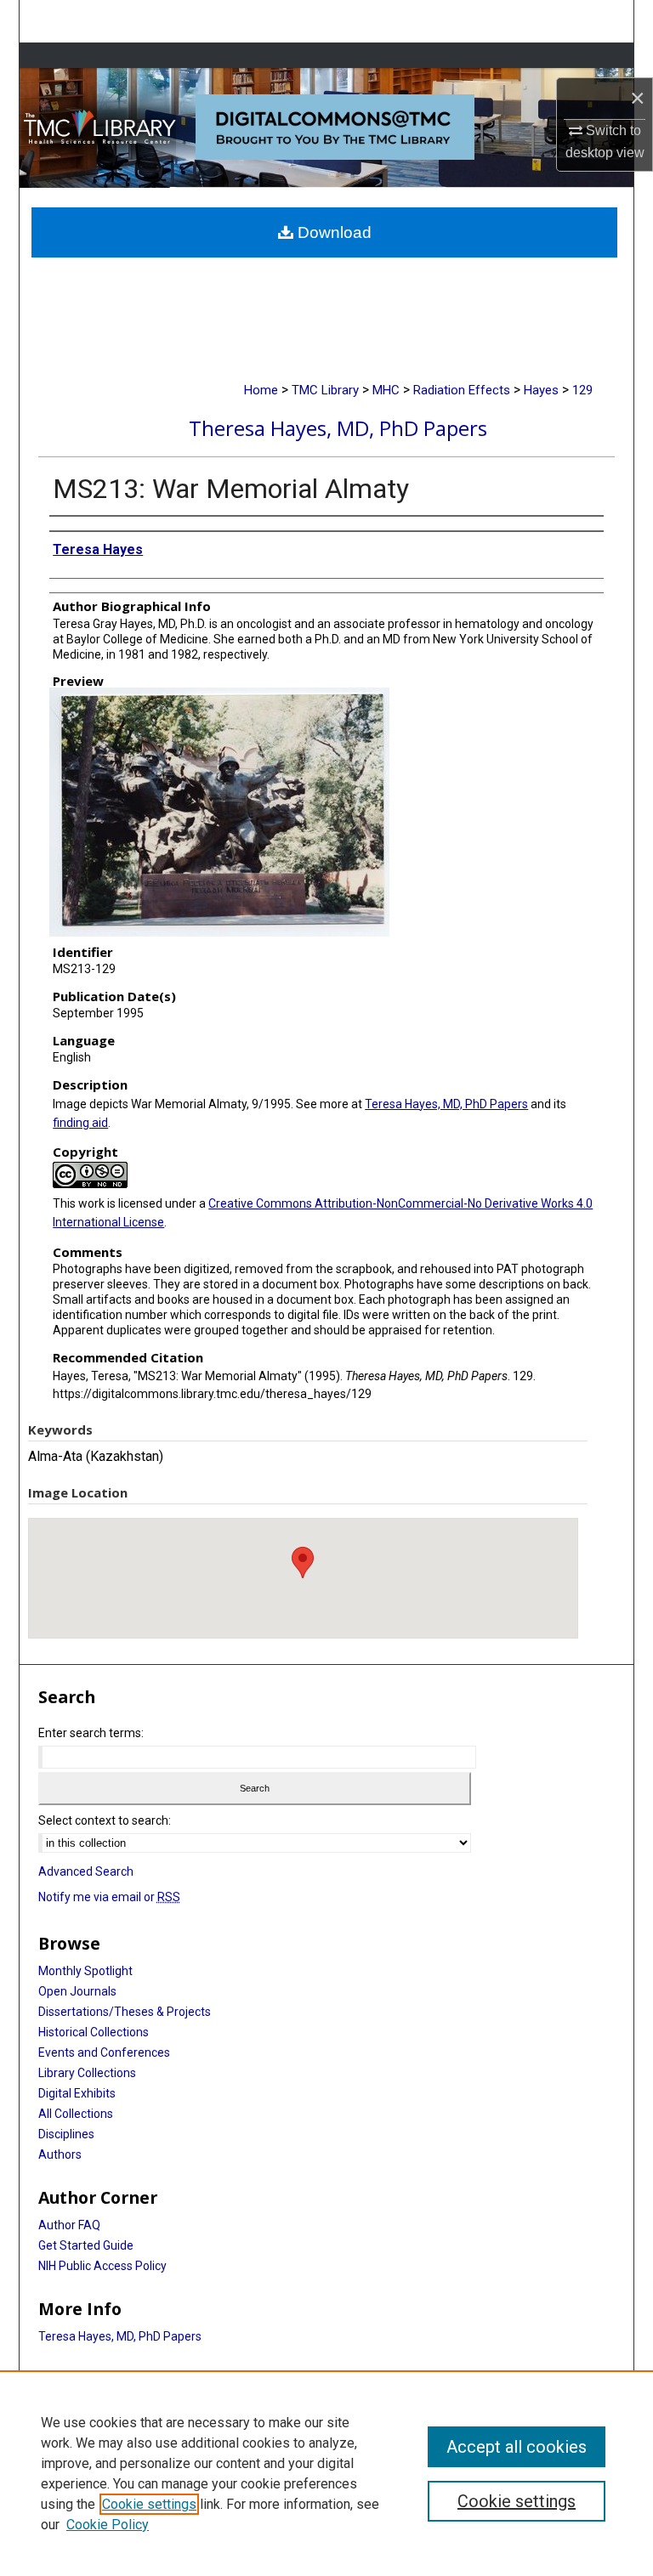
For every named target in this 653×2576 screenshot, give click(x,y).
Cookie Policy (108, 2525)
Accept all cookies (517, 2447)
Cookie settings (149, 2504)
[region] (326, 2473)
